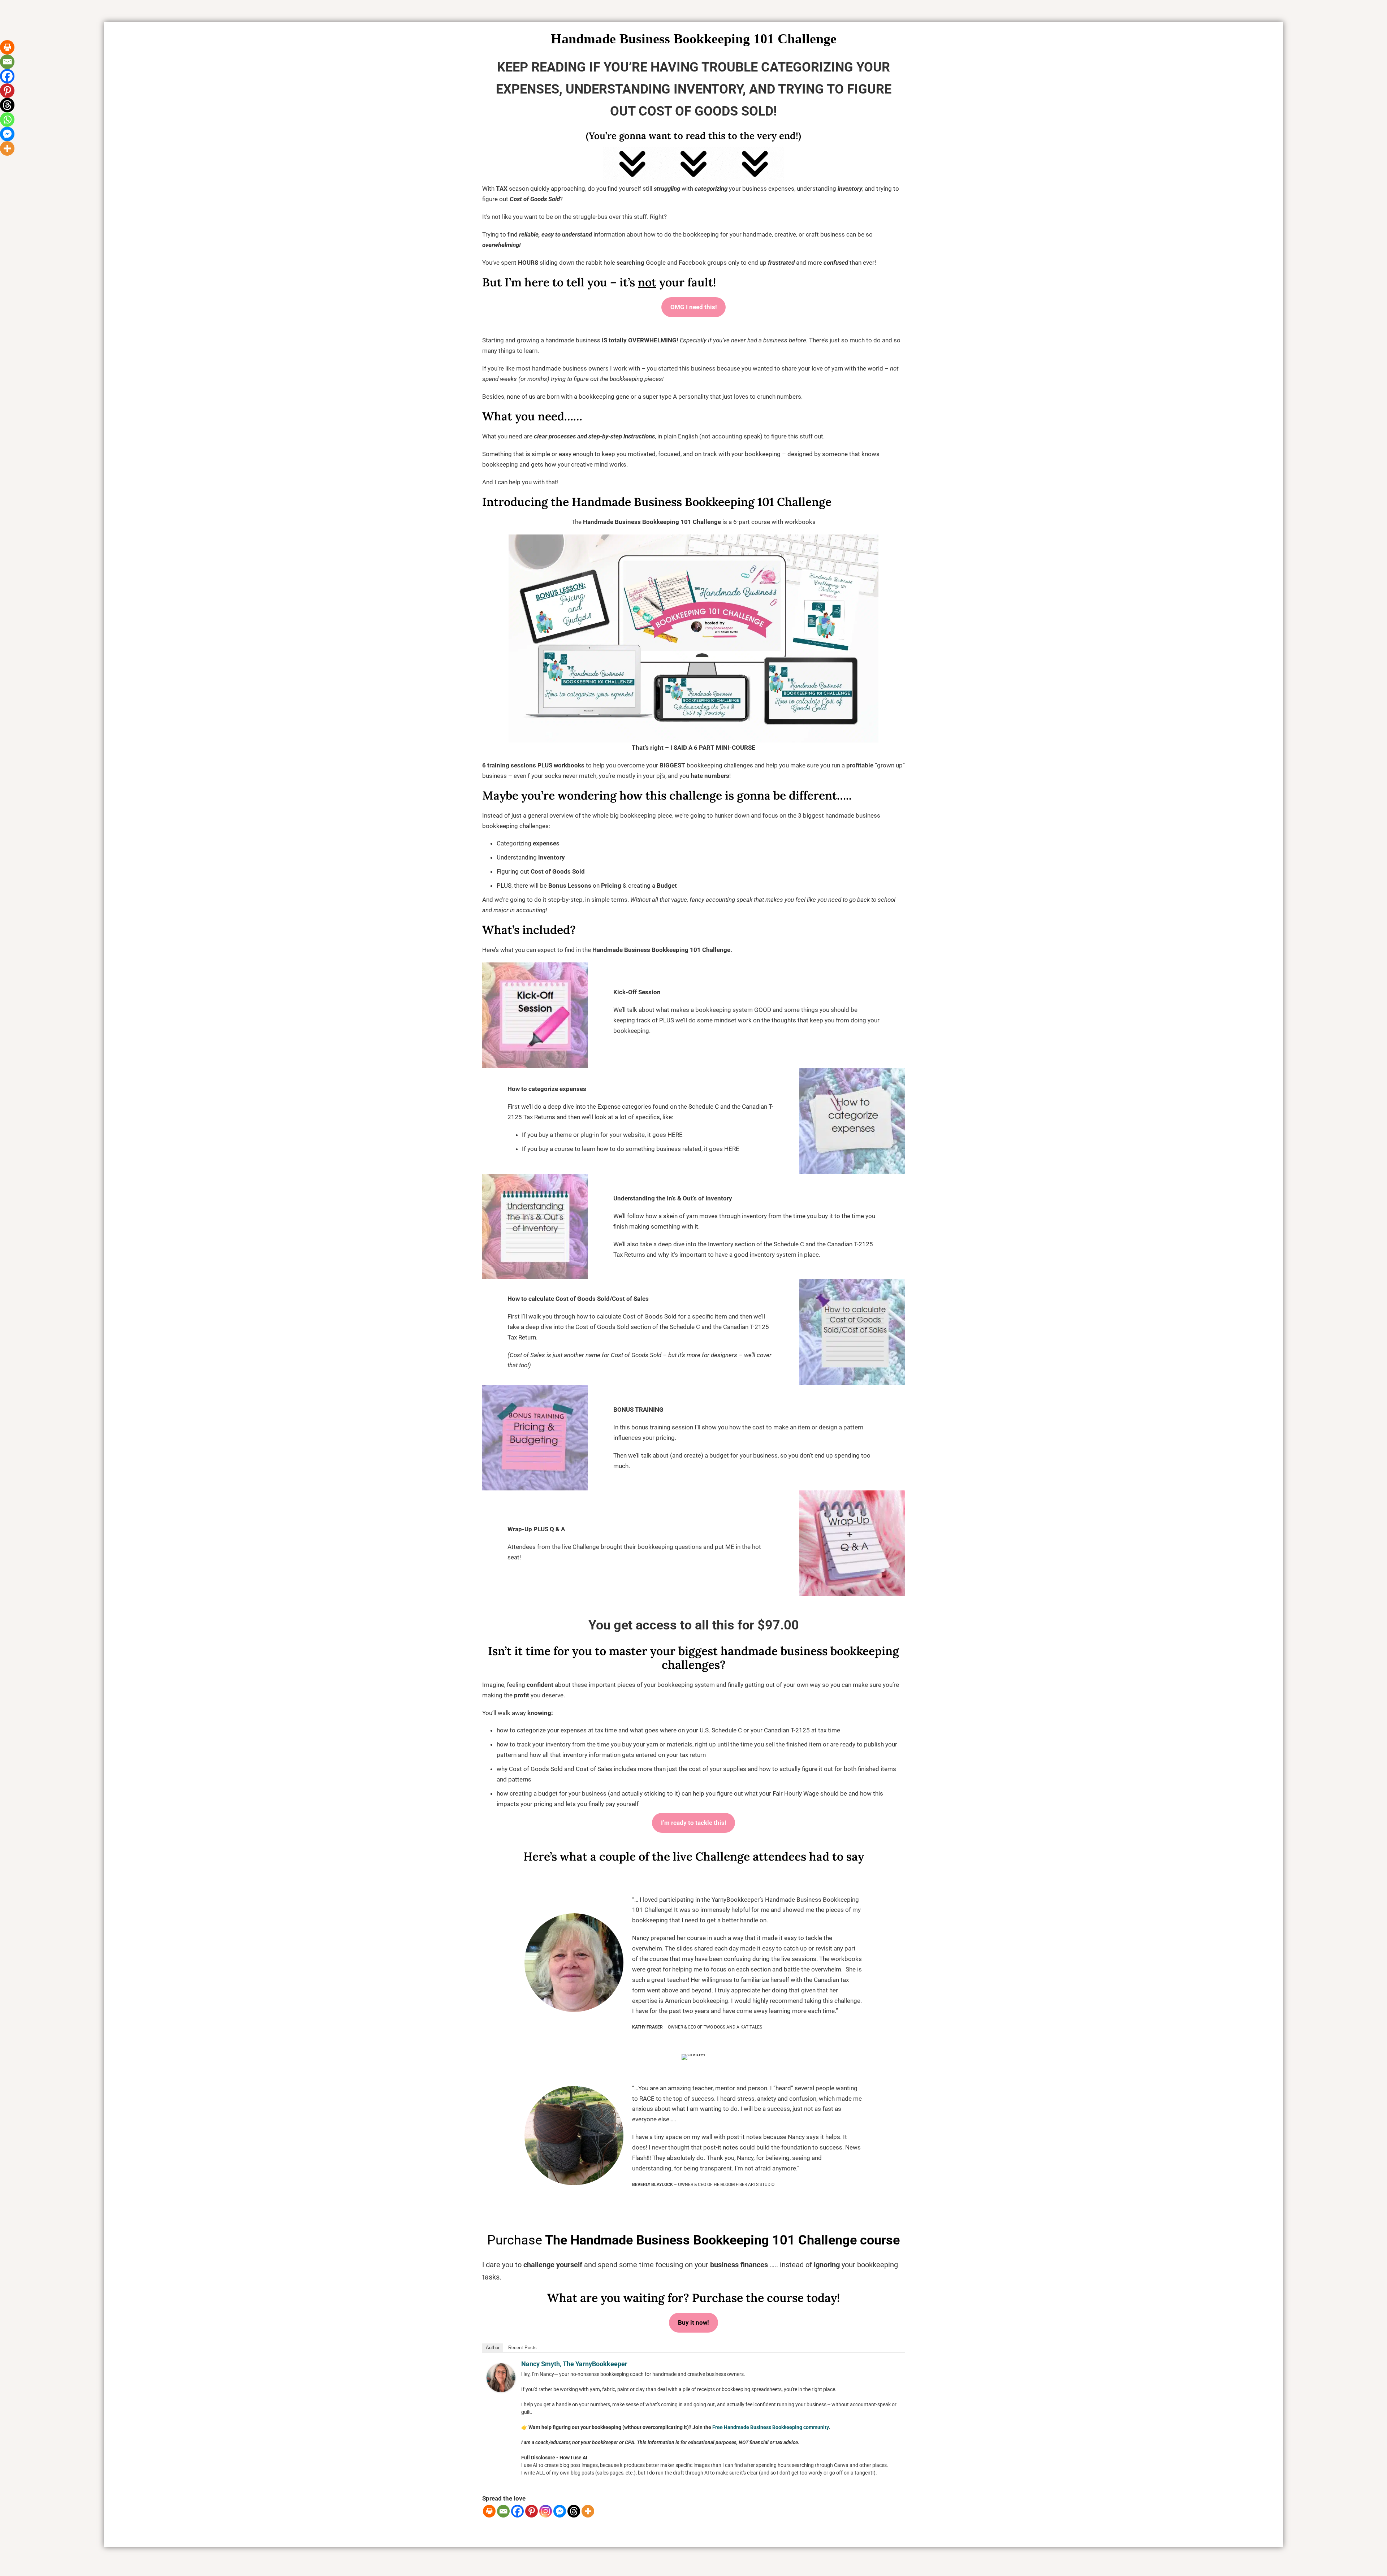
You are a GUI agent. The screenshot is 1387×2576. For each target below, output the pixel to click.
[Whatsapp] (7, 120)
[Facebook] (517, 2511)
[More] (588, 2511)
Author (493, 2348)
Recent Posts (522, 2348)
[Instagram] (546, 2511)
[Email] (503, 2511)
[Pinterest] (532, 2511)
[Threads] (574, 2511)
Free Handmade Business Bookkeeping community (770, 2427)
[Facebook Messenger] (560, 2511)
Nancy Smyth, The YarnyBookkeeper (574, 2364)
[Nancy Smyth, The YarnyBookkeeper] (501, 2368)
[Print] (489, 2511)
